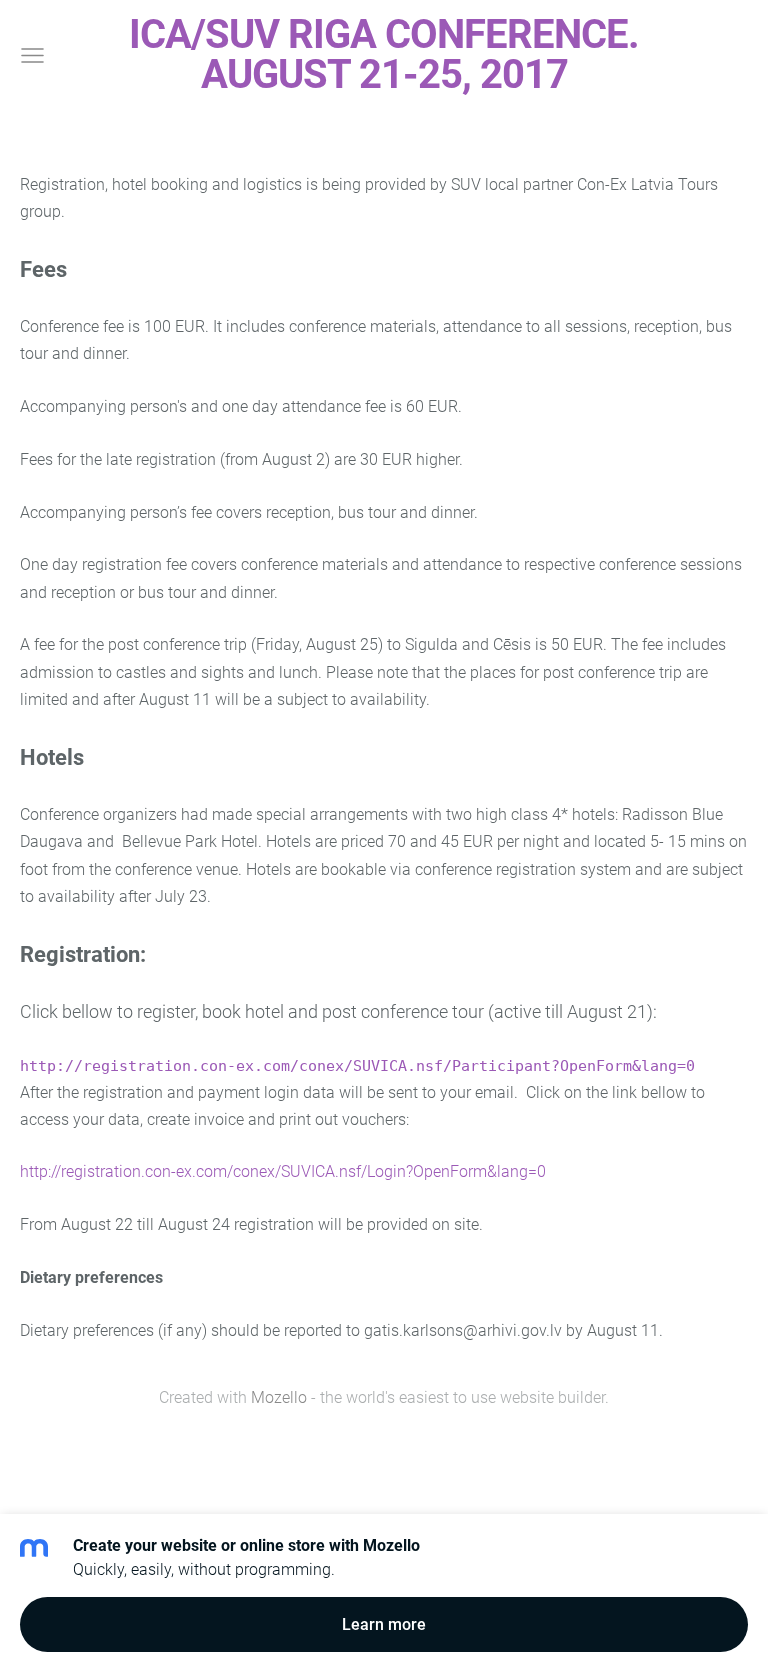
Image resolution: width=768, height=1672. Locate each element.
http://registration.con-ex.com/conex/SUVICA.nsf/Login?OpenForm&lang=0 (283, 1171)
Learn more (384, 1624)
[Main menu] (32, 55)
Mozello (279, 1397)
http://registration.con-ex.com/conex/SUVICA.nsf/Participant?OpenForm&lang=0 (357, 1065)
